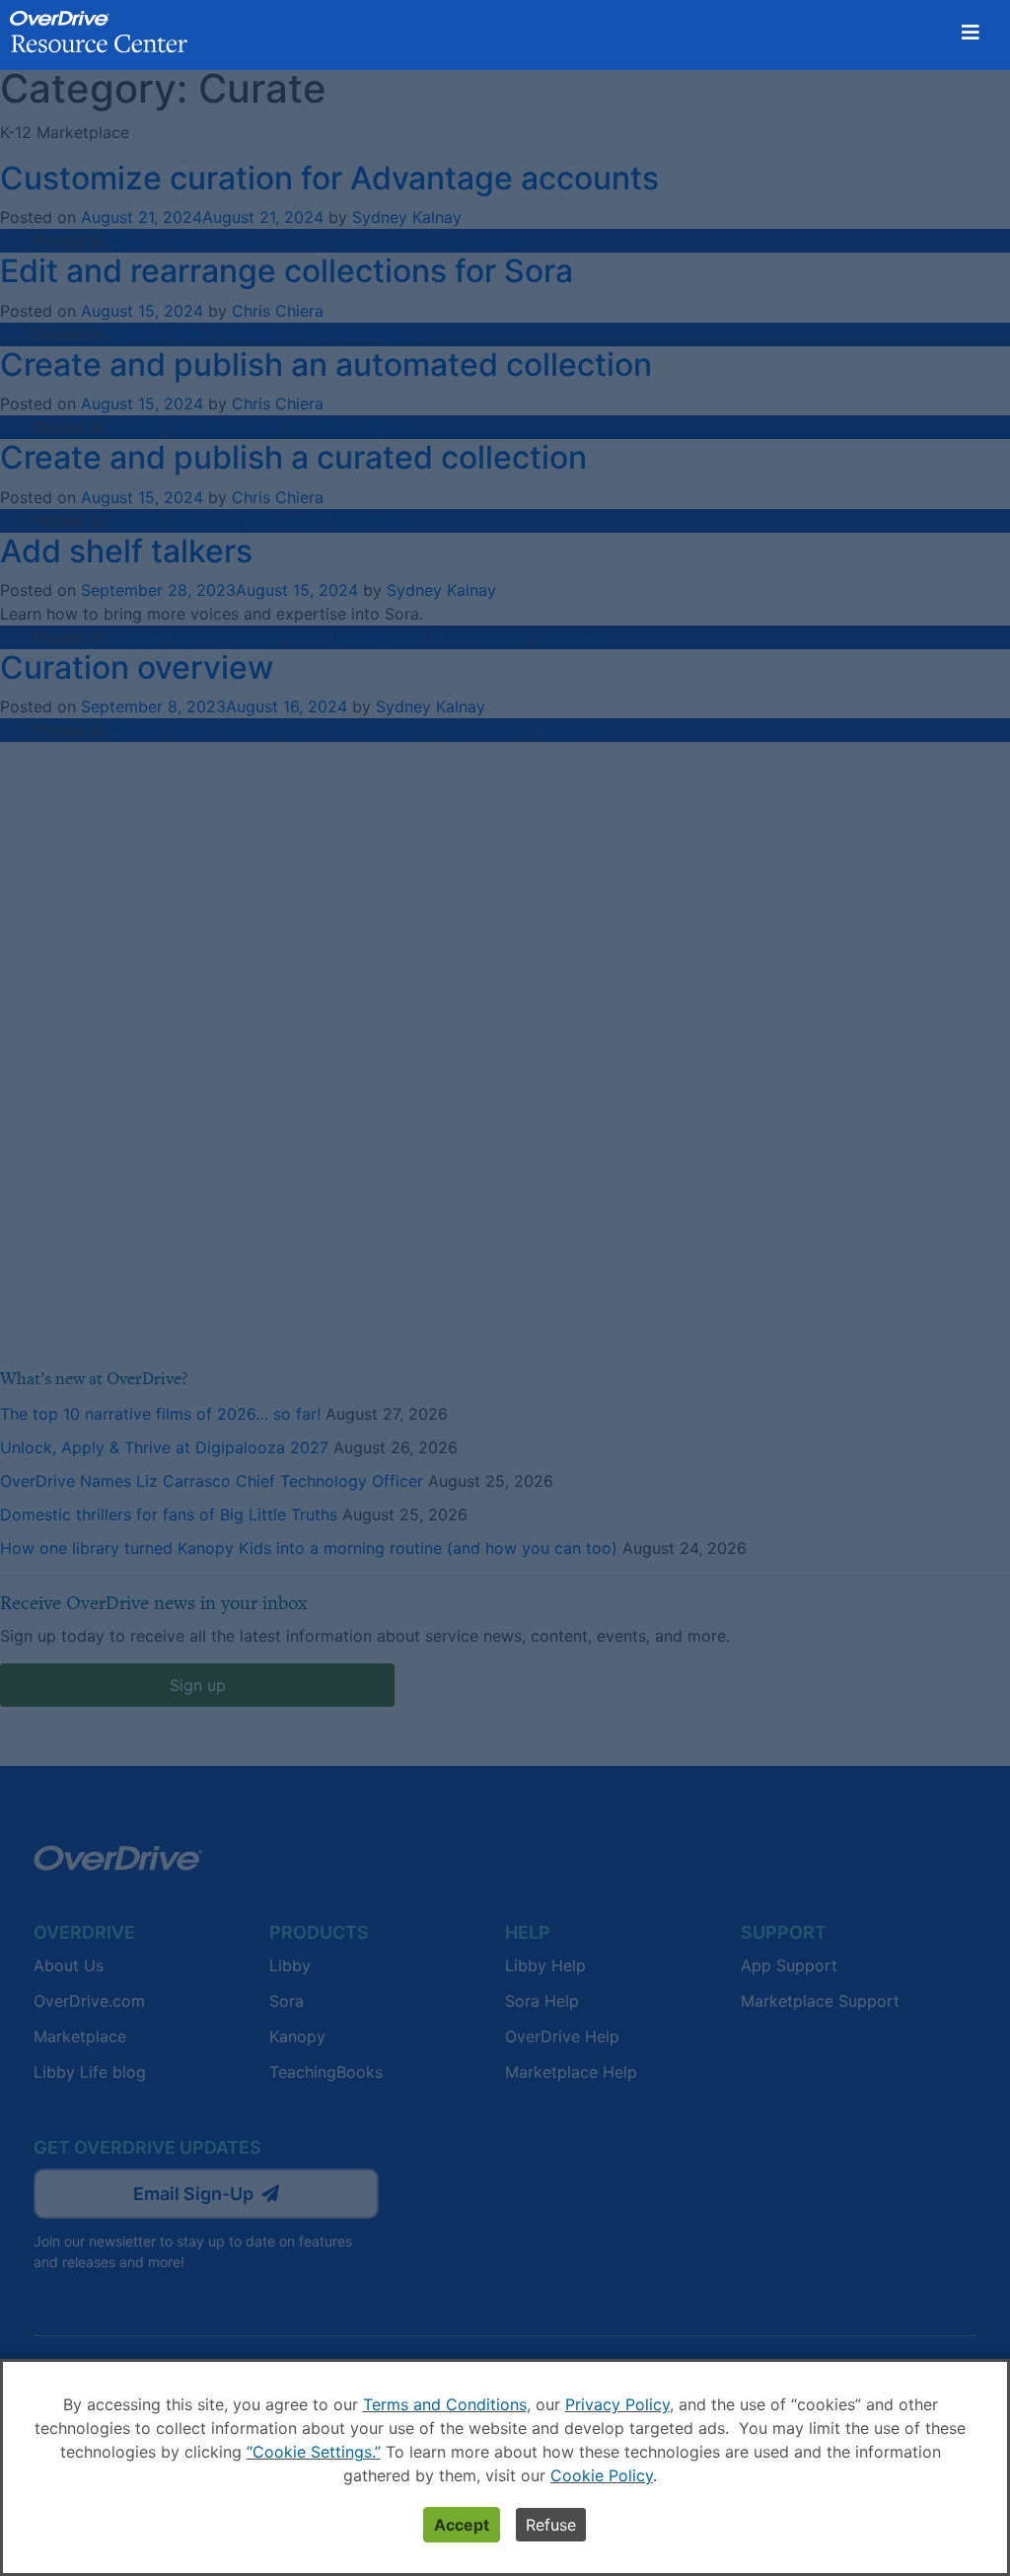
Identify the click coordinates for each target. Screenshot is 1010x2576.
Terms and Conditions (445, 2404)
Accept (462, 2525)
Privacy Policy (617, 2404)
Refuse (551, 2525)
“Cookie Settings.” (314, 2452)
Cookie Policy (602, 2475)
